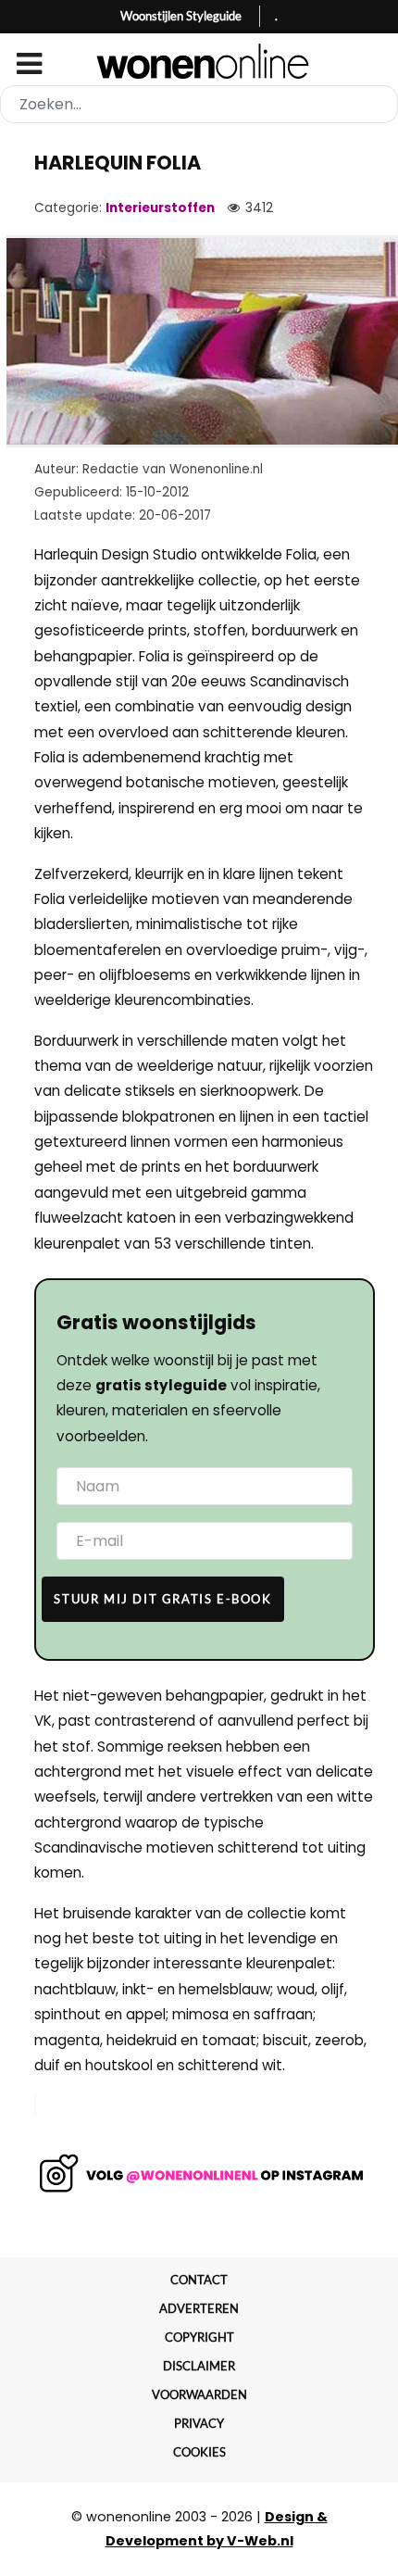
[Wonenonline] (199, 61)
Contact (199, 2280)
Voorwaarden (199, 2394)
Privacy (199, 2423)
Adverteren (199, 2308)
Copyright (199, 2337)
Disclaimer (199, 2366)
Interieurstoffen (160, 208)
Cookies (199, 2452)
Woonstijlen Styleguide (181, 16)
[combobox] (199, 104)
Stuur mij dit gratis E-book (162, 1599)
